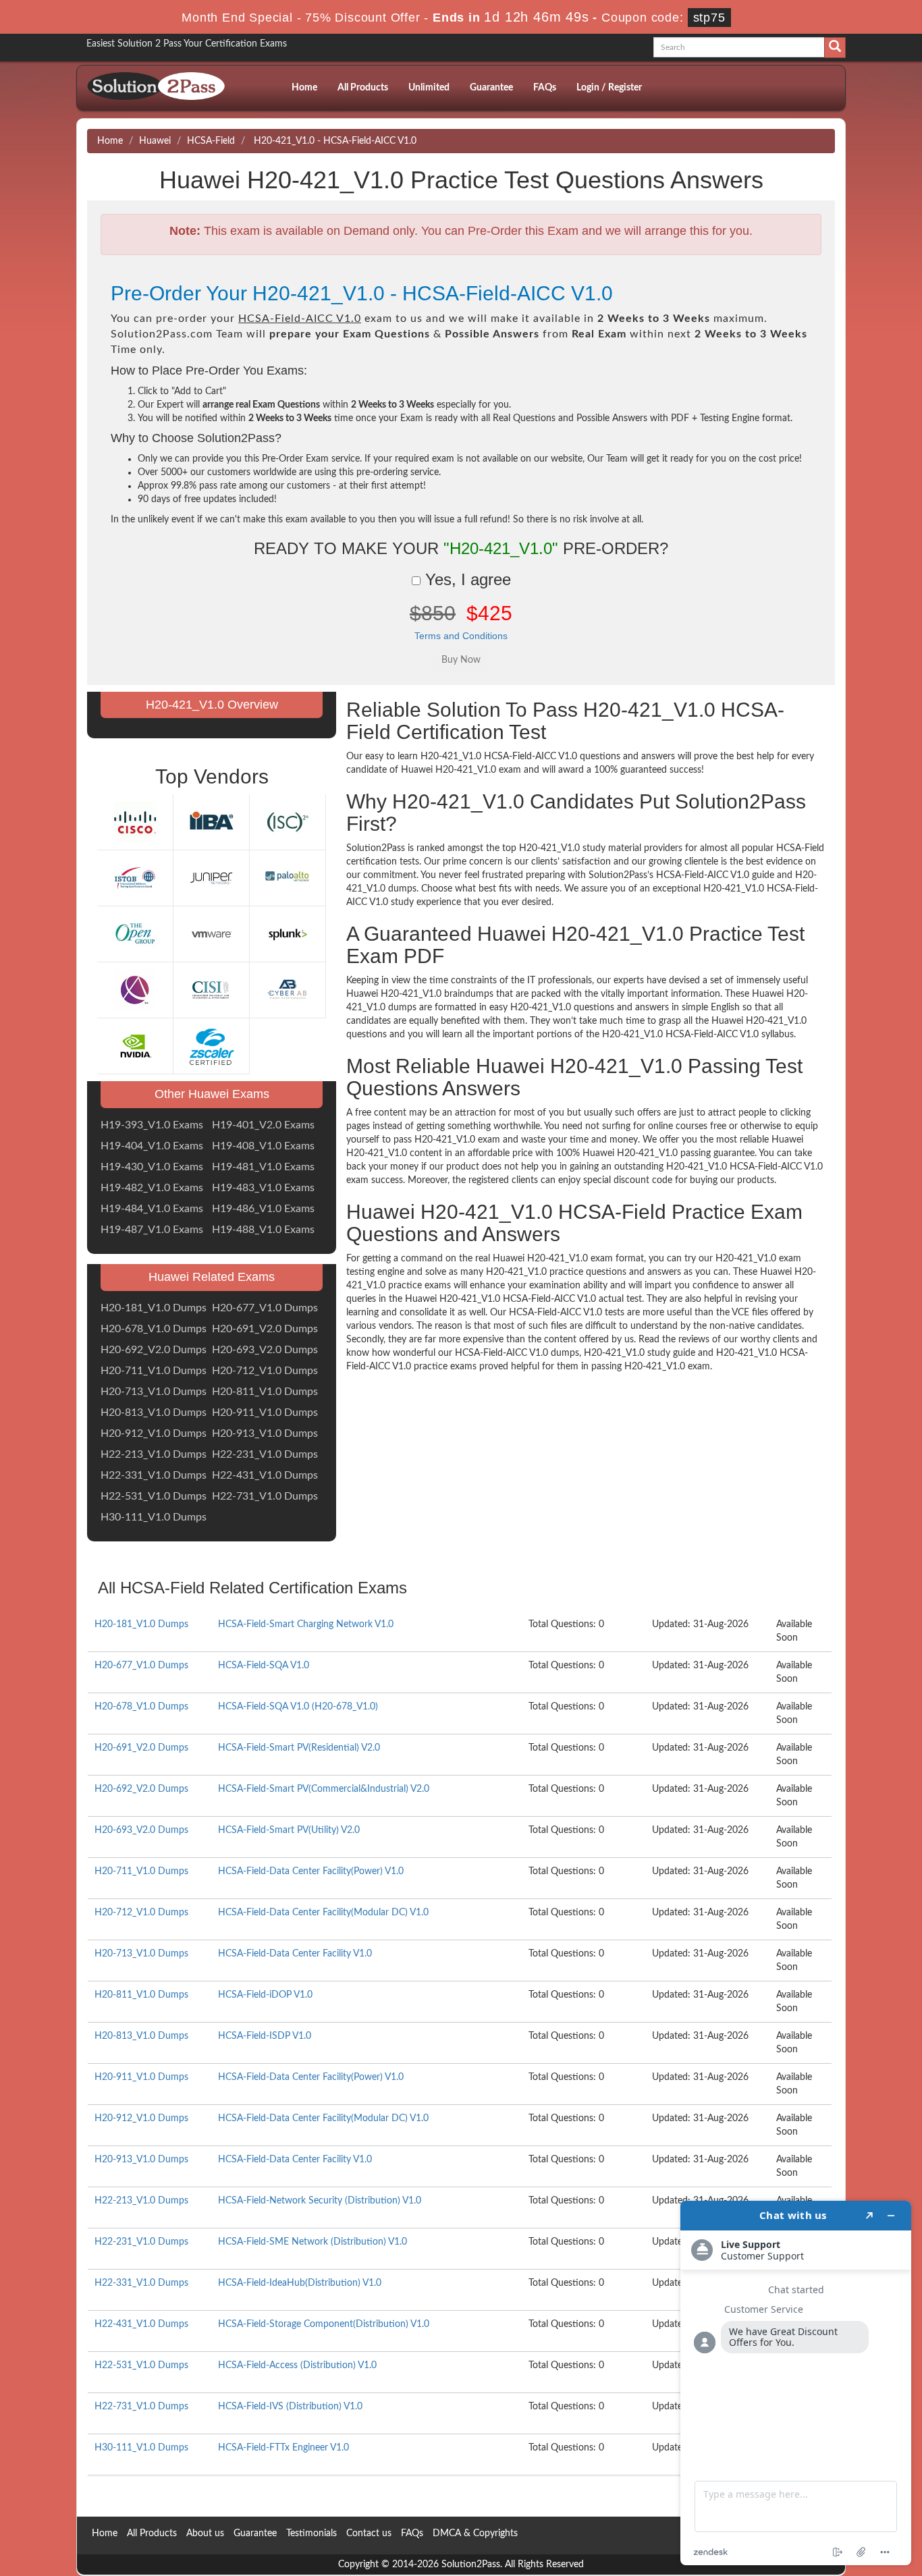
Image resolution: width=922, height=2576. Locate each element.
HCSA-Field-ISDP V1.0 (265, 2036)
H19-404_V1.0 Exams (152, 1146)
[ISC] (288, 822)
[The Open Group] (135, 934)
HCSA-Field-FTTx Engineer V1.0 (283, 2448)
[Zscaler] (211, 1046)
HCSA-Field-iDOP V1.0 (265, 1995)
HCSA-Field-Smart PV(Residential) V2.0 (299, 1748)
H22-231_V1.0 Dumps (265, 1454)
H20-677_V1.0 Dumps (265, 1308)
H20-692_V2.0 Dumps (154, 1350)
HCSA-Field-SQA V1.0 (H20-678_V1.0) (298, 1707)
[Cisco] (135, 822)
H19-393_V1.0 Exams (152, 1125)
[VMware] (211, 934)
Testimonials (311, 2533)
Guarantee (491, 88)
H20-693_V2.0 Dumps (265, 1350)
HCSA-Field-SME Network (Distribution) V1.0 (313, 2242)
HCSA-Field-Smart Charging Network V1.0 (306, 1624)
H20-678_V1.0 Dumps (154, 1329)
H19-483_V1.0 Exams (263, 1188)
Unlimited (429, 88)
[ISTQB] (135, 878)
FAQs (545, 88)
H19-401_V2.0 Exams (263, 1125)
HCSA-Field (211, 141)
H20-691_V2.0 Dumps (265, 1329)
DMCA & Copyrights (475, 2533)
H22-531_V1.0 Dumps (154, 1496)
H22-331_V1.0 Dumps (154, 1475)
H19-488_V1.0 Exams (263, 1230)
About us (205, 2533)
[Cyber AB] (288, 990)
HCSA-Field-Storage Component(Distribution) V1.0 (324, 2324)
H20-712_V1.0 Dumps (265, 1371)
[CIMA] (135, 990)
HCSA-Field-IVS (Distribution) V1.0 (290, 2407)
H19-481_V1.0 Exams (263, 1167)
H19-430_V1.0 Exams (152, 1167)
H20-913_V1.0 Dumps (265, 1433)
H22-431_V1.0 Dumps (265, 1475)
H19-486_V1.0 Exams (263, 1209)
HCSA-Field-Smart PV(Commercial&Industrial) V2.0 (324, 1789)
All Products (363, 88)
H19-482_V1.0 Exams (152, 1188)
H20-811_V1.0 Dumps (265, 1392)
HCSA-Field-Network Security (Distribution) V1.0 (320, 2201)
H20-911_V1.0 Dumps (265, 1413)
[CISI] (211, 990)
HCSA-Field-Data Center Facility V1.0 (295, 1954)
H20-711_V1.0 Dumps (154, 1371)
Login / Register (609, 88)
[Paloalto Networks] (288, 878)
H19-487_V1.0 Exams (152, 1230)
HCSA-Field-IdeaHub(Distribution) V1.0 (300, 2283)
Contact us (369, 2533)
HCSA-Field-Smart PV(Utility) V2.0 (289, 1830)
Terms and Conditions (461, 636)
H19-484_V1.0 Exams (152, 1209)
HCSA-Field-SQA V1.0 (264, 1666)
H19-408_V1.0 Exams (263, 1146)
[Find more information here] (796, 2383)
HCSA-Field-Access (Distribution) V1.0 (297, 2365)
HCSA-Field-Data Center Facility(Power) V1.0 (311, 1871)
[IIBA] (211, 822)
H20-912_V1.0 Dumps (154, 1433)
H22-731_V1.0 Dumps (265, 1496)
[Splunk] (288, 934)
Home (304, 88)
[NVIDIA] (135, 1046)
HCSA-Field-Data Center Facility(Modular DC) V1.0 (323, 1913)
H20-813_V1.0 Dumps (154, 1413)
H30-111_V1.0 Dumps (154, 1517)
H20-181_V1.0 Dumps (154, 1308)
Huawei (155, 141)
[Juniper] (211, 878)
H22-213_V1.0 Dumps (154, 1454)
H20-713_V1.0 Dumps (154, 1392)
